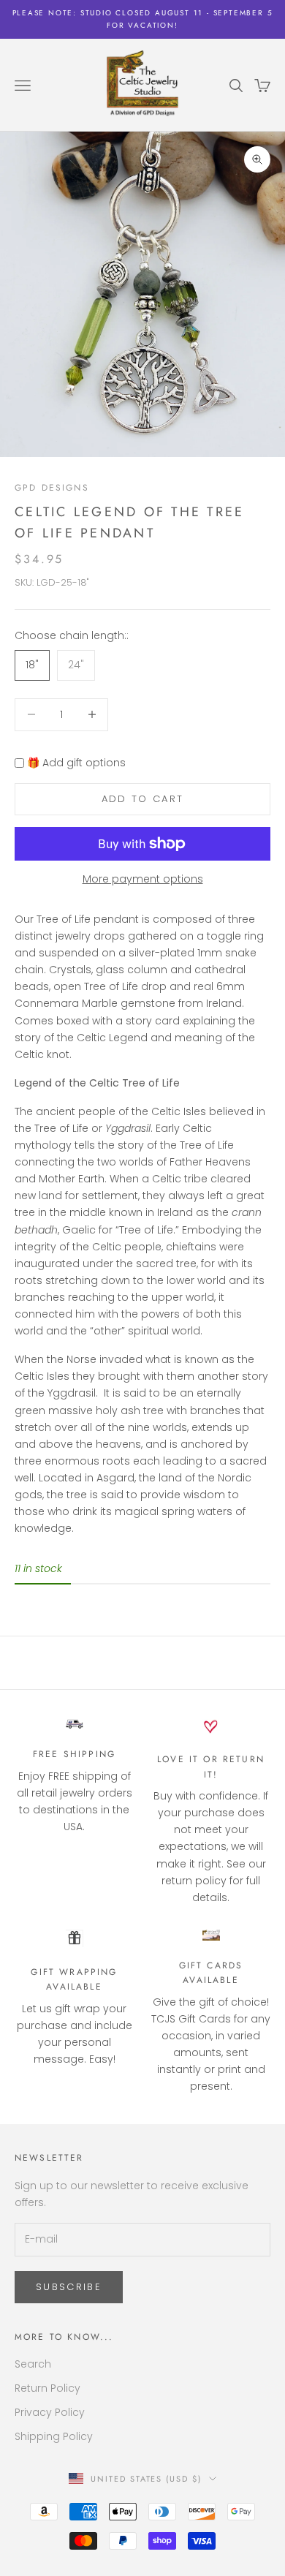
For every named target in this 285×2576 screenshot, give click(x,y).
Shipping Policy (54, 2436)
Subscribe (69, 2287)
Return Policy (47, 2388)
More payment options (143, 879)
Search (33, 2364)
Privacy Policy (50, 2412)
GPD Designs (52, 488)
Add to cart (143, 799)
